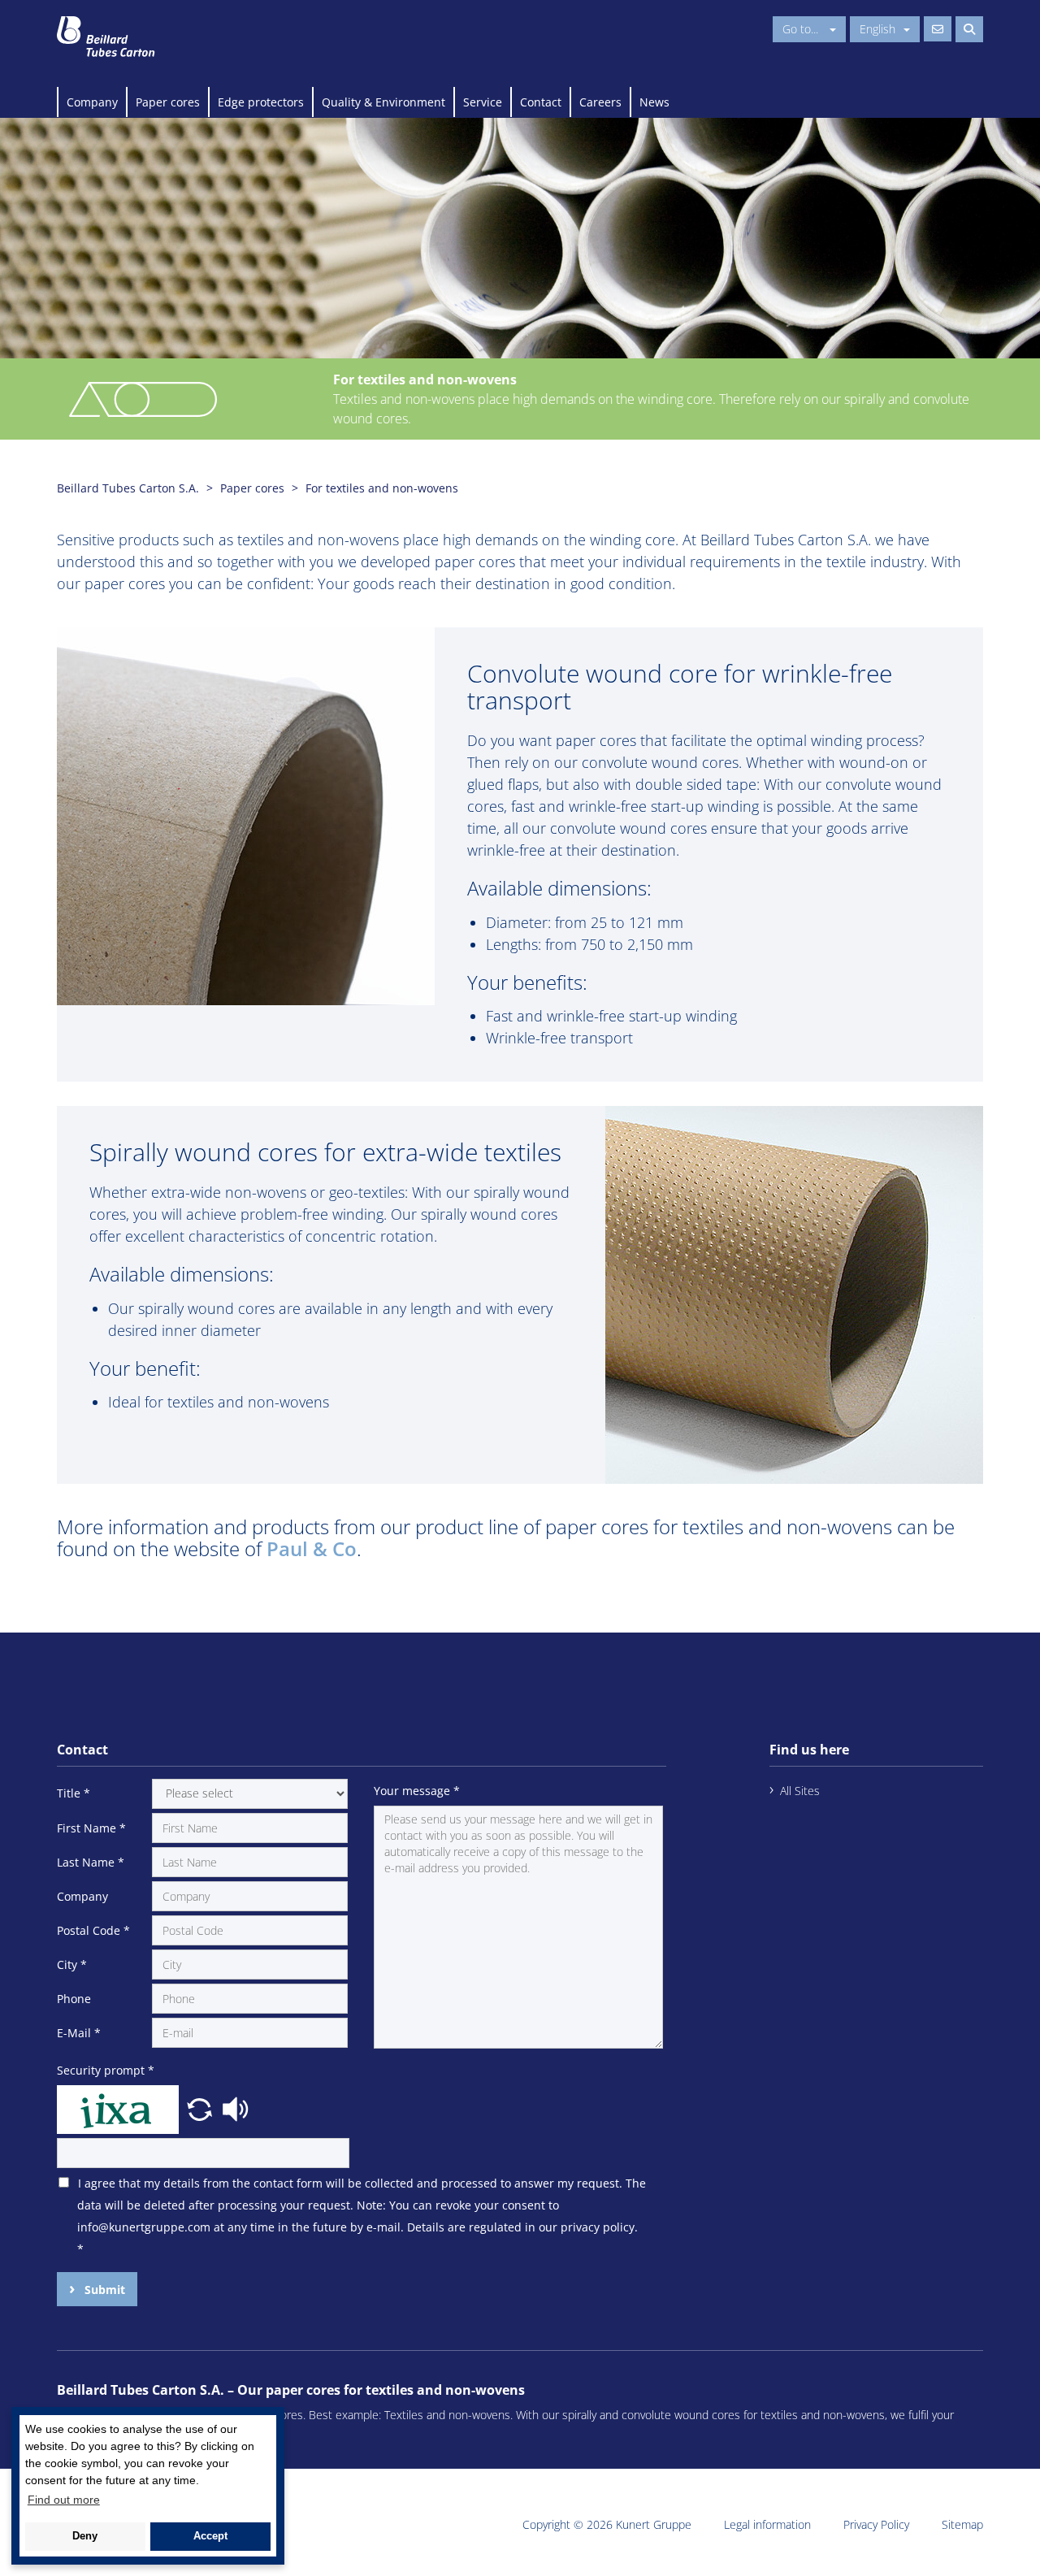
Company (92, 102)
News (654, 102)
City (72, 1965)
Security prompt (106, 2070)
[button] (201, 2108)
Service (483, 102)
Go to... (802, 29)
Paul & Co (312, 1548)
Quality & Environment (383, 102)
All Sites (800, 1791)
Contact (541, 102)
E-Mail (79, 2033)
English (877, 29)
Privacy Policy (876, 2524)
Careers (600, 102)
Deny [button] (85, 2536)
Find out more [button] (64, 2500)
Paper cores (168, 102)
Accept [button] (210, 2536)
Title (74, 1793)
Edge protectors (261, 102)
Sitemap (962, 2524)
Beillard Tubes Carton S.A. (128, 488)
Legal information (767, 2524)
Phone (74, 1999)
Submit (103, 2290)
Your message (417, 1791)
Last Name (91, 1862)
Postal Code (93, 1930)
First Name (91, 1828)
